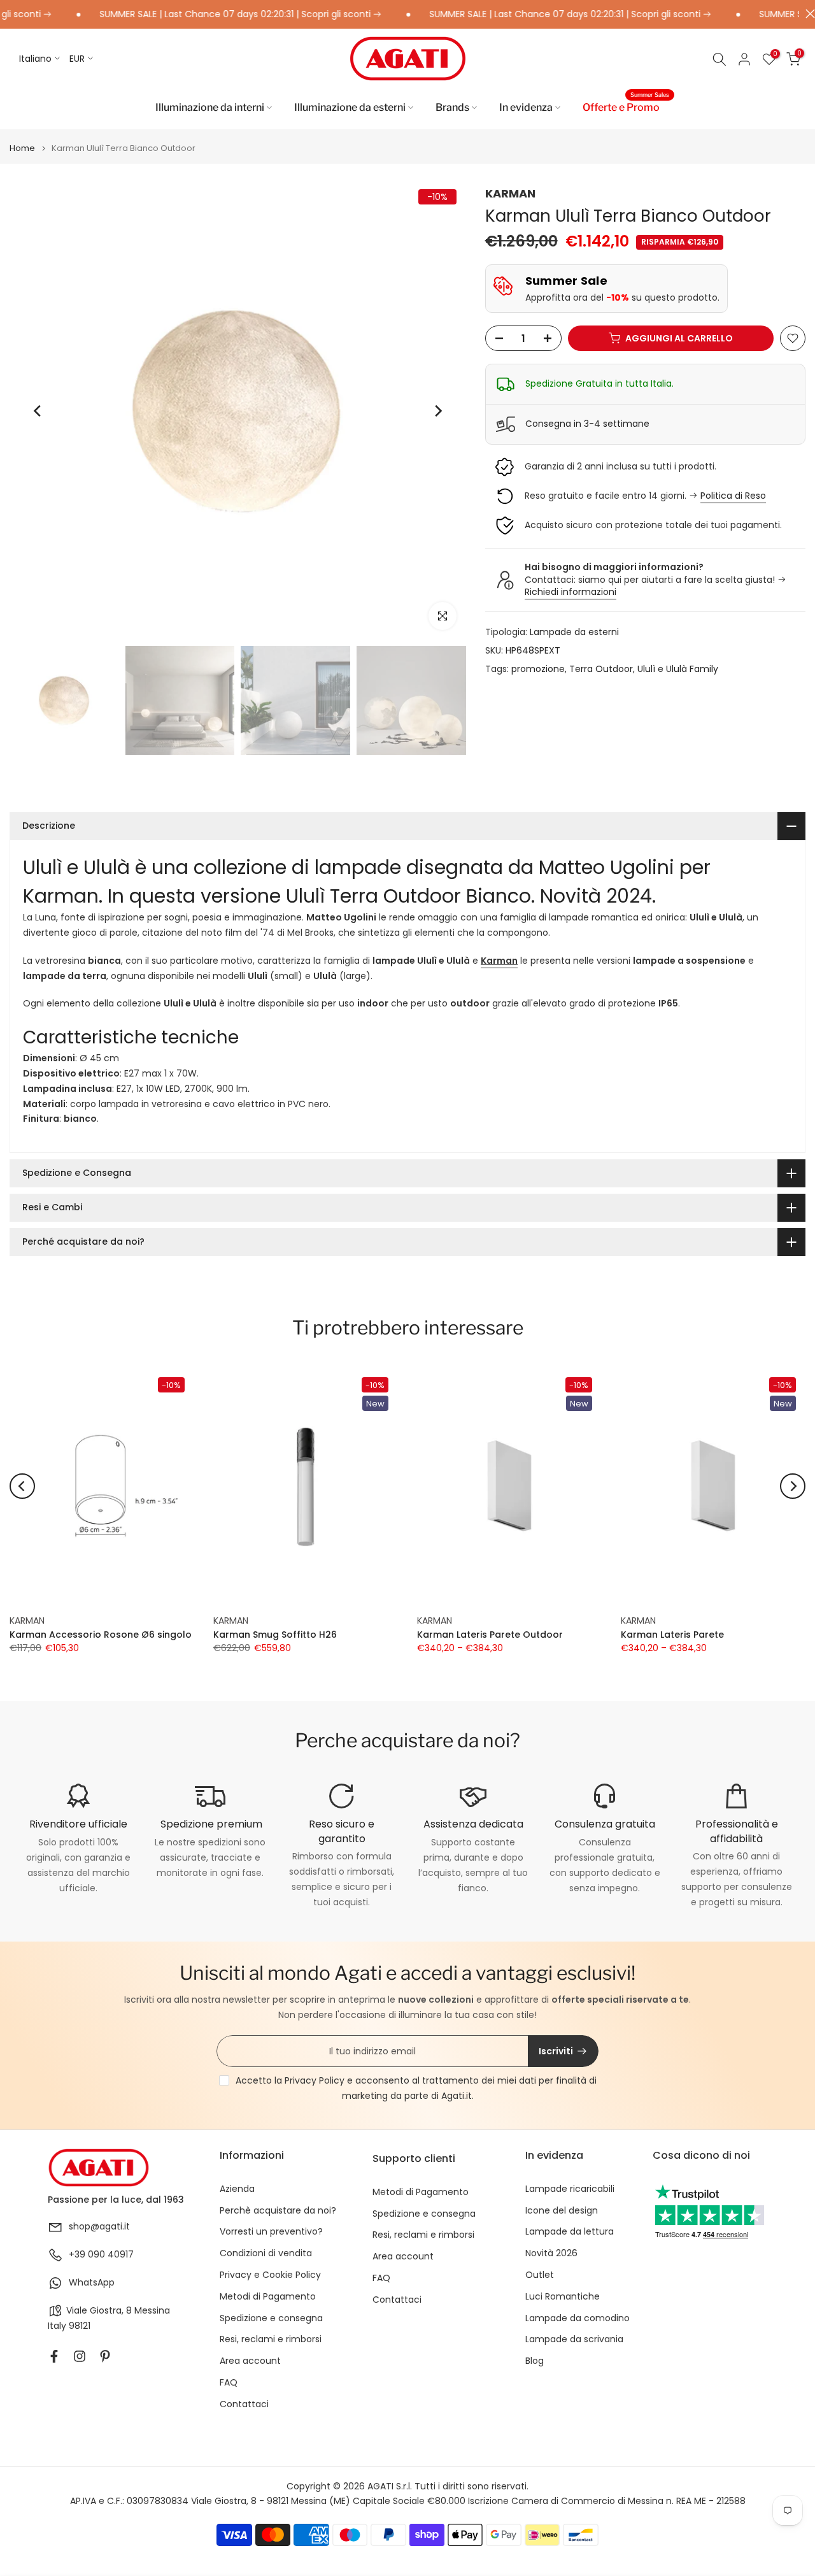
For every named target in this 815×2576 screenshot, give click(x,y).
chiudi (807, 14)
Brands (452, 107)
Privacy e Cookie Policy (270, 2275)
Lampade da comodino (578, 2318)
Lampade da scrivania (574, 2339)
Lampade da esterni (574, 632)
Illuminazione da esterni (350, 107)
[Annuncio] (200, 15)
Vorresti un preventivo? (271, 2232)
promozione (538, 669)
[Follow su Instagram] (80, 2356)
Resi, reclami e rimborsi (271, 2339)
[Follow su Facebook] (54, 2356)
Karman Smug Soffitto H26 (275, 1635)
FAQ (229, 2383)
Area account (250, 2361)
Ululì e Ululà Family (678, 669)
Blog (535, 2361)
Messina (152, 2311)
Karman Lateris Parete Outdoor (490, 1635)
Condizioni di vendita (266, 2253)
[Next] (437, 411)
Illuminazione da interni (210, 107)
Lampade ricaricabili (570, 2189)
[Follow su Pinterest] (105, 2356)
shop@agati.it (99, 2227)
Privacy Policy (315, 2080)
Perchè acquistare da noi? (278, 2211)
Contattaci (244, 2404)
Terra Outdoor (601, 669)
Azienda (237, 2189)
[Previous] (38, 411)
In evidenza (526, 107)
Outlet (540, 2275)
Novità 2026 (551, 2253)
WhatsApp (92, 2283)
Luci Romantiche (563, 2297)
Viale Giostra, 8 (99, 2311)
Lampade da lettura (570, 2232)
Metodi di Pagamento (268, 2297)
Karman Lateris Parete (672, 1635)
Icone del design (562, 2211)
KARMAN (510, 193)
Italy (57, 2326)
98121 (80, 2326)
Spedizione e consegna (271, 2318)
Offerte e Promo (626, 106)
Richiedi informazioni (570, 592)
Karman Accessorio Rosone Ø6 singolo (101, 1635)
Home (22, 148)
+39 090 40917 (101, 2255)
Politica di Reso (733, 496)
